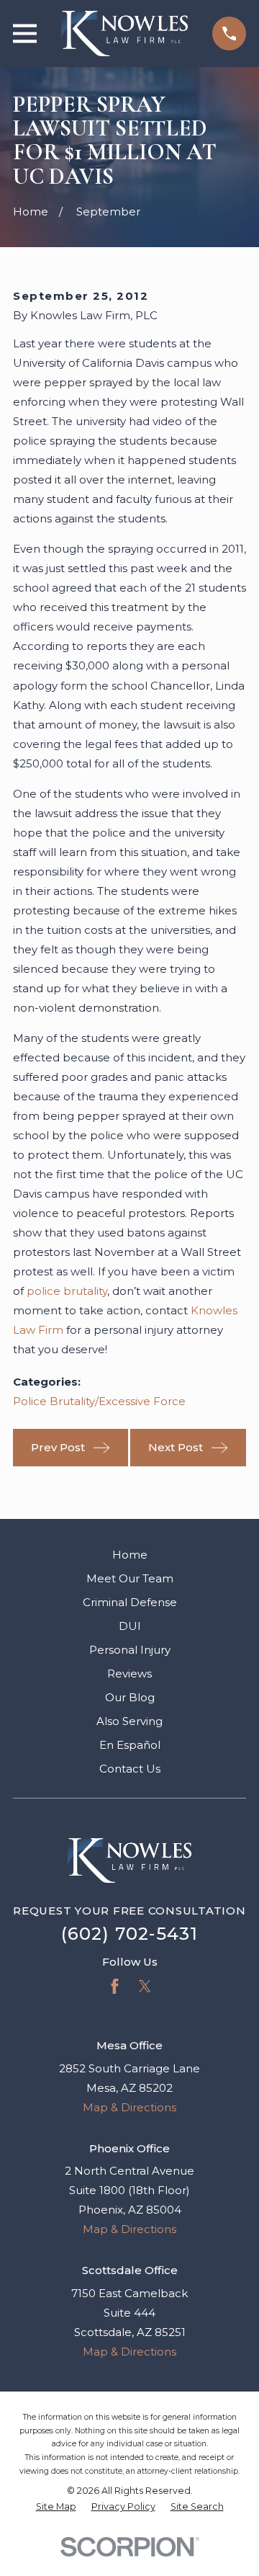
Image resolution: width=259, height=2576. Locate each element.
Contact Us (130, 1769)
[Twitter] (145, 1986)
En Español (130, 1745)
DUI (130, 1626)
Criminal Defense (130, 1602)
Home (130, 1555)
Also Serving (129, 1721)
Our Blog (130, 1697)
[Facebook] (115, 1986)
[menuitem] (56, 2507)
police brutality (67, 1291)
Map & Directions (129, 2107)
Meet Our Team (130, 1578)
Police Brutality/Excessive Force (99, 1401)
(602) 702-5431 (130, 1934)
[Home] (124, 34)
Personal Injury (130, 1650)
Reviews (129, 1673)
